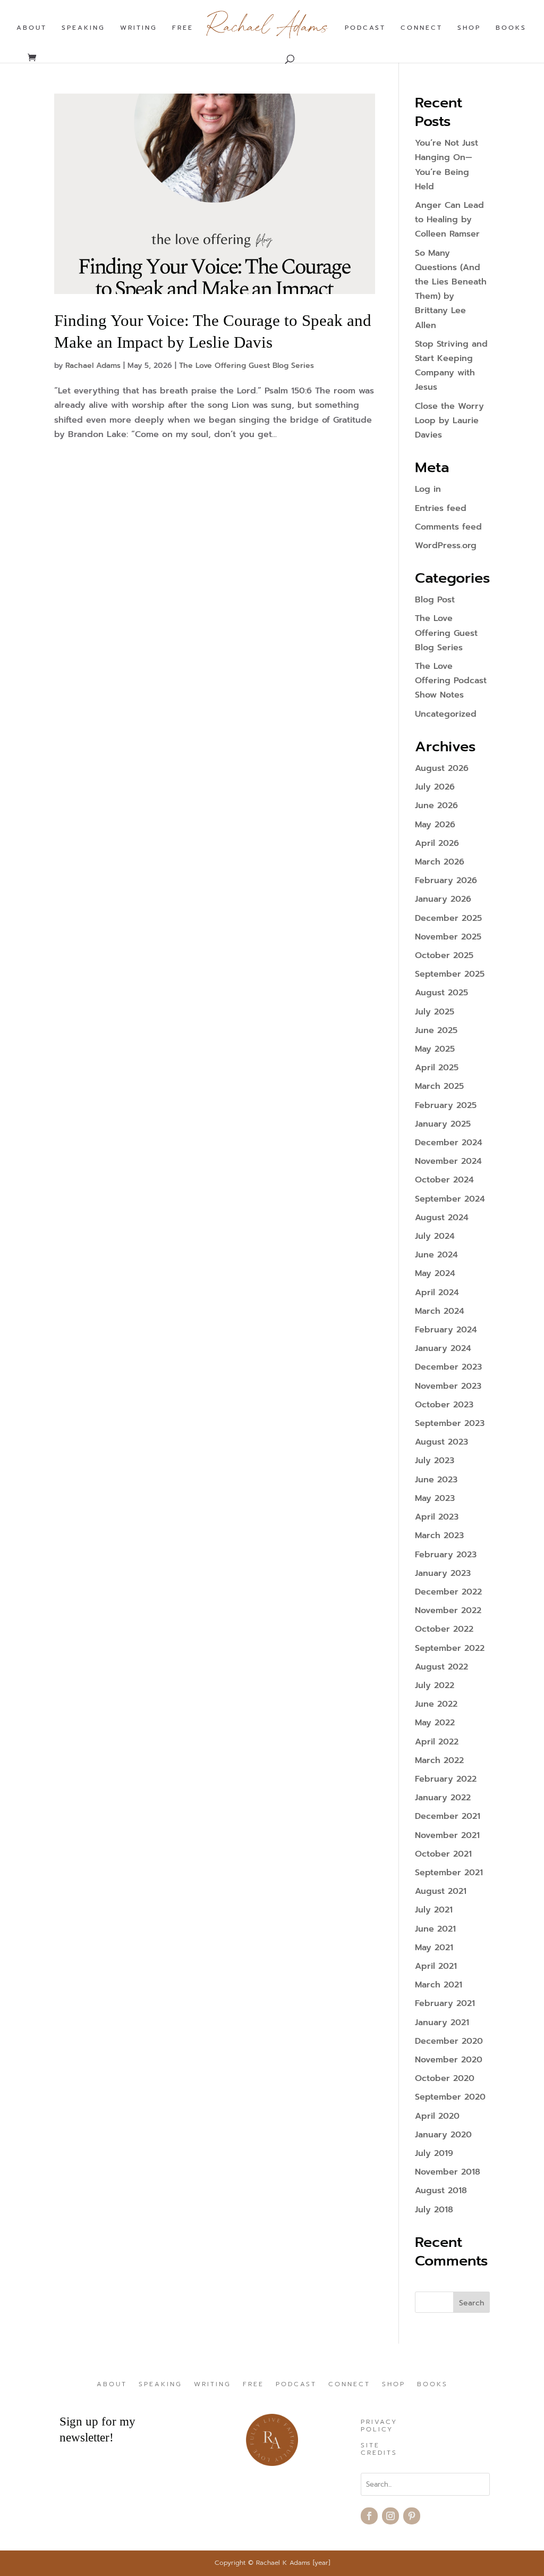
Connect (422, 28)
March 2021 (439, 1985)
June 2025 (436, 1030)
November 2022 (448, 1610)
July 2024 (435, 1236)
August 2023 (441, 1442)
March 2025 (439, 1086)
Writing (139, 28)
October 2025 (444, 955)
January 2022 (443, 1798)
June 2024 (436, 1255)
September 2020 (450, 2097)
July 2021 (434, 1910)
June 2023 (436, 1480)
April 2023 (437, 1517)
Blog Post (435, 600)
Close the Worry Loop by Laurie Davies (449, 421)
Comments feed (448, 527)
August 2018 (441, 2191)
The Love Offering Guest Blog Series (246, 366)
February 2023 (446, 1555)
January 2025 (443, 1124)
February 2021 (445, 2003)
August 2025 (441, 993)
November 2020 (449, 2060)
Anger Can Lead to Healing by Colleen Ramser (449, 220)
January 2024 (443, 1348)
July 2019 (434, 2153)
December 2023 (448, 1367)
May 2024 (435, 1273)
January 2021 (442, 2023)
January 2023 (443, 1573)
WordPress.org (446, 546)
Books (511, 28)
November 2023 (448, 1386)
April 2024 (437, 1293)
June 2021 (435, 1929)
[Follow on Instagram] (390, 2516)
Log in (428, 489)
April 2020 (437, 2116)
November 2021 (447, 1835)
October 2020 (445, 2078)
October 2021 (443, 1854)
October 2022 (444, 1629)
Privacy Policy (379, 2426)
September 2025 (450, 974)
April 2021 (436, 1966)
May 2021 (434, 1948)
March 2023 (439, 1535)
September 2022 (450, 1648)
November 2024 (448, 1161)
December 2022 (448, 1592)
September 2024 (450, 1199)
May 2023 (435, 1498)
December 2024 (449, 1143)
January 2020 (443, 2135)
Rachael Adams (93, 366)
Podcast (365, 28)
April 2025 (437, 1068)
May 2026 (435, 825)
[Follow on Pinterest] (412, 2516)
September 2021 (449, 1873)
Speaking (83, 28)
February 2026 (446, 880)
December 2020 (449, 2041)
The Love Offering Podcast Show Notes (451, 681)
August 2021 (441, 1891)
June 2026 (436, 805)
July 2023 (435, 1461)
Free (183, 28)
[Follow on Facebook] (369, 2516)
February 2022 (446, 1779)
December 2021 (448, 1816)
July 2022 (435, 1685)
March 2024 (440, 1311)
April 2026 (437, 843)
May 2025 (435, 1049)
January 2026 (443, 899)
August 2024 (442, 1218)
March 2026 (440, 862)
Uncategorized (446, 714)
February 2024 (446, 1330)
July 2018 (434, 2210)
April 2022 (437, 1742)
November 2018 (448, 2172)
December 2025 (448, 918)
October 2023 (444, 1405)
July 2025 (435, 1012)
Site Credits (379, 2449)
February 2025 (446, 1105)
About (32, 28)
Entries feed (441, 508)
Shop (469, 28)
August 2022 (441, 1667)
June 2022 (436, 1704)
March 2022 (439, 1760)
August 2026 (442, 768)
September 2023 (450, 1423)
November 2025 (448, 937)
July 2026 (435, 787)
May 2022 (435, 1723)
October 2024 (444, 1180)
